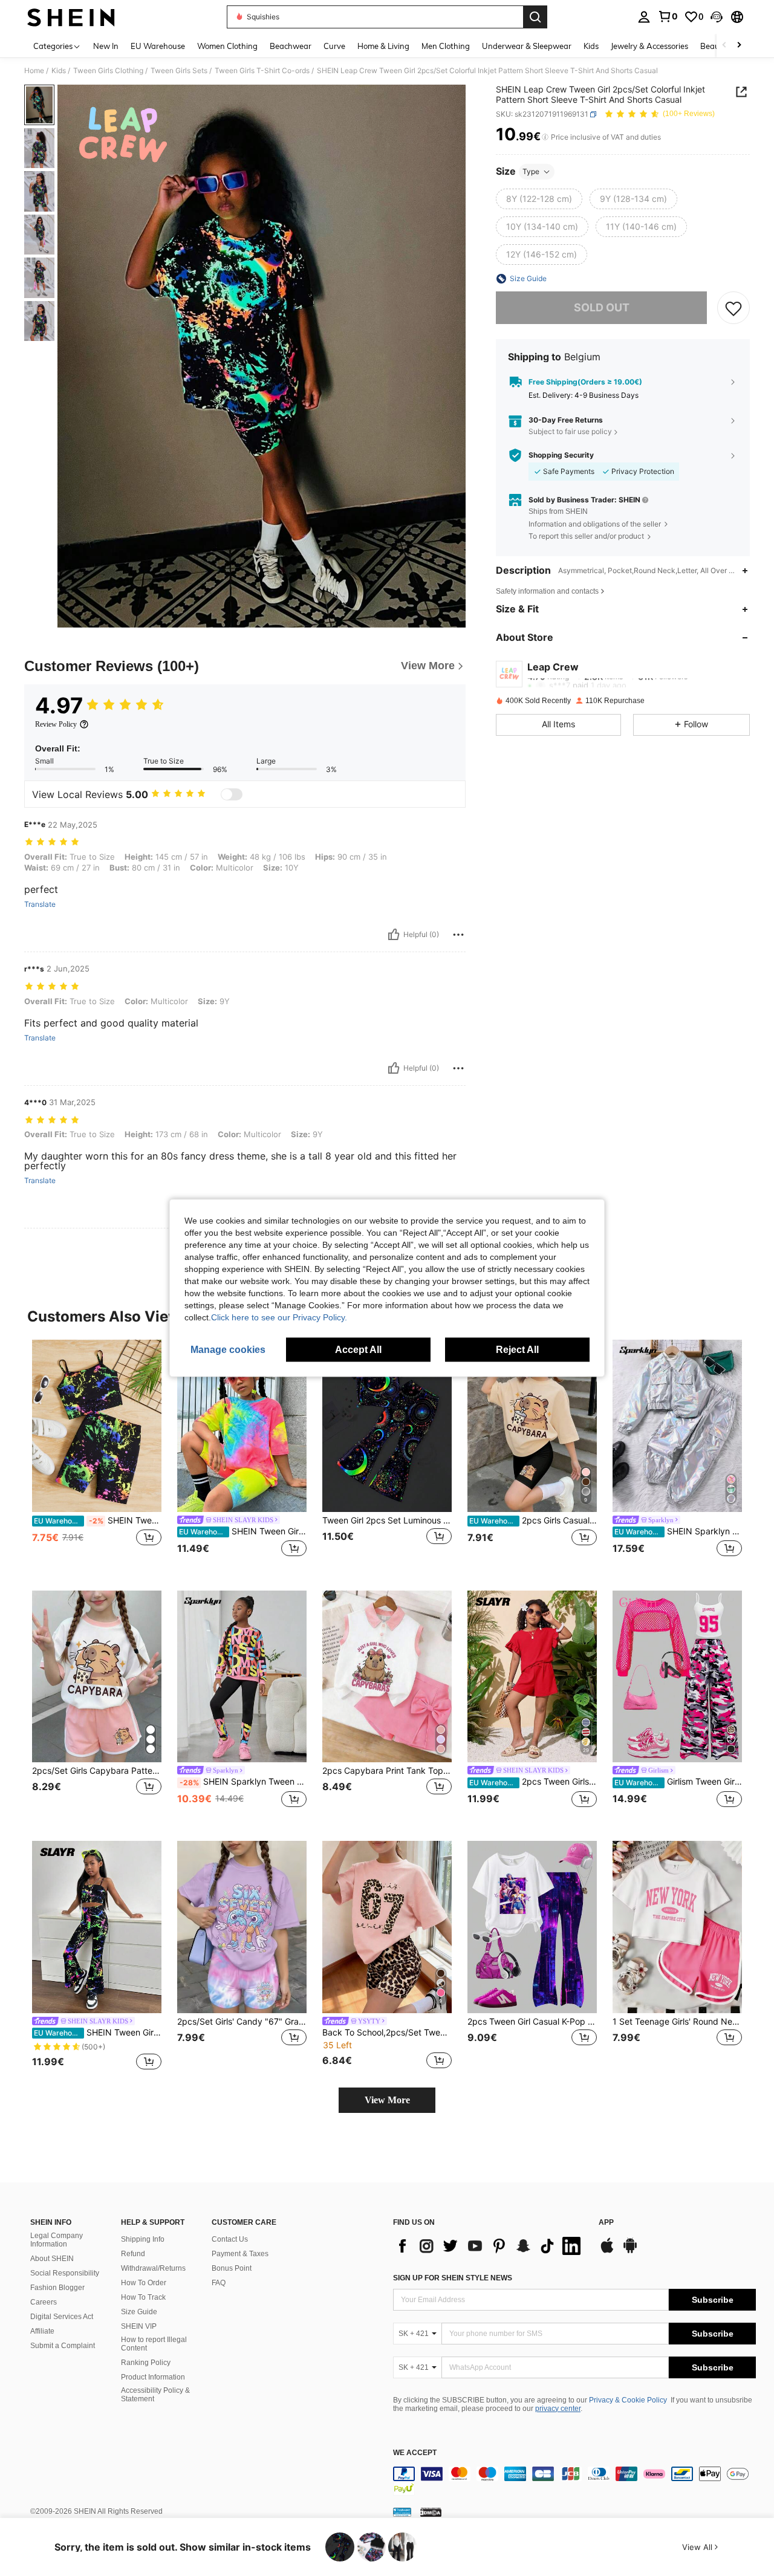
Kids (59, 71)
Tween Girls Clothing (108, 71)
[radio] (539, 199)
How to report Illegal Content (154, 2344)
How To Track (143, 2297)
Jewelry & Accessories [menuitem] (649, 46)
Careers (44, 2302)
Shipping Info (143, 2239)
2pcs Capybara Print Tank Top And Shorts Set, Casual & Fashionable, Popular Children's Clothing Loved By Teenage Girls (387, 1771)
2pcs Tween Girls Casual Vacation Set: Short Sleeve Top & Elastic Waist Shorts (533, 1782)
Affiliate (42, 2331)
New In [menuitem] (106, 46)
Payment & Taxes (240, 2254)
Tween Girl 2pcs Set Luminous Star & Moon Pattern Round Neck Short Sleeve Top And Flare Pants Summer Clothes (387, 1520)
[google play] (630, 2251)
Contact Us (230, 2239)
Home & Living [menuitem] (383, 46)
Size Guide (139, 2312)
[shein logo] (71, 17)
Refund (133, 2254)
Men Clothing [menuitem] (446, 46)
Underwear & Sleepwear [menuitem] (527, 46)
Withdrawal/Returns (153, 2268)
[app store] (607, 2251)
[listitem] (97, 1455)
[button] (717, 17)
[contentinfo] (574, 2481)
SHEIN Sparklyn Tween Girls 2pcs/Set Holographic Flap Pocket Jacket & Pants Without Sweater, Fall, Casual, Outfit (678, 1531)
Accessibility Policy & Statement (155, 2395)
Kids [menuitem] (591, 46)
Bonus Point (232, 2268)
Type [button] (531, 171)
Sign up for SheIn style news (453, 2278)
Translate (40, 904)
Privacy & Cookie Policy (628, 2400)
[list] (490, 2246)
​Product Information (153, 2377)
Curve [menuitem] (334, 46)
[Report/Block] (458, 935)
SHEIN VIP (139, 2326)
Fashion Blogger (57, 2288)
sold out (602, 307)
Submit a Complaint (63, 2346)
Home (34, 71)
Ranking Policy (146, 2363)
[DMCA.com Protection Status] (431, 2512)
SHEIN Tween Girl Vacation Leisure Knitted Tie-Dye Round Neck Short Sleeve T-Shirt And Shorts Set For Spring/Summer (243, 1531)
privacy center (558, 2409)
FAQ (219, 2283)
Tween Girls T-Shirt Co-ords (262, 71)
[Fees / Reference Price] (545, 137)
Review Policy (56, 724)
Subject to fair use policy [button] (570, 431)
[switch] (232, 794)
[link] (668, 16)
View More (387, 2100)
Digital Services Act (62, 2317)
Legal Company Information (57, 2240)
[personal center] (644, 17)
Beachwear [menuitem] (291, 46)
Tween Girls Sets (179, 71)
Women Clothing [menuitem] (227, 46)
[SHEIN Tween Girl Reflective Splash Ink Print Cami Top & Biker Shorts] (97, 1426)
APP (606, 2223)
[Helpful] (394, 935)
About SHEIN (52, 2259)
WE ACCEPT (415, 2453)
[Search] (535, 17)
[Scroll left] (724, 46)
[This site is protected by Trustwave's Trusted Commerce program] (402, 2512)
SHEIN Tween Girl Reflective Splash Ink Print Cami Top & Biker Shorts (98, 1520)
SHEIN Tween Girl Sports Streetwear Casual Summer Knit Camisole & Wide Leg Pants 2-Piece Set (98, 2033)
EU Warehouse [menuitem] (158, 46)
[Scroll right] (739, 46)
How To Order (144, 2283)
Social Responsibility (65, 2273)
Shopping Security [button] (561, 455)
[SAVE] (733, 308)
